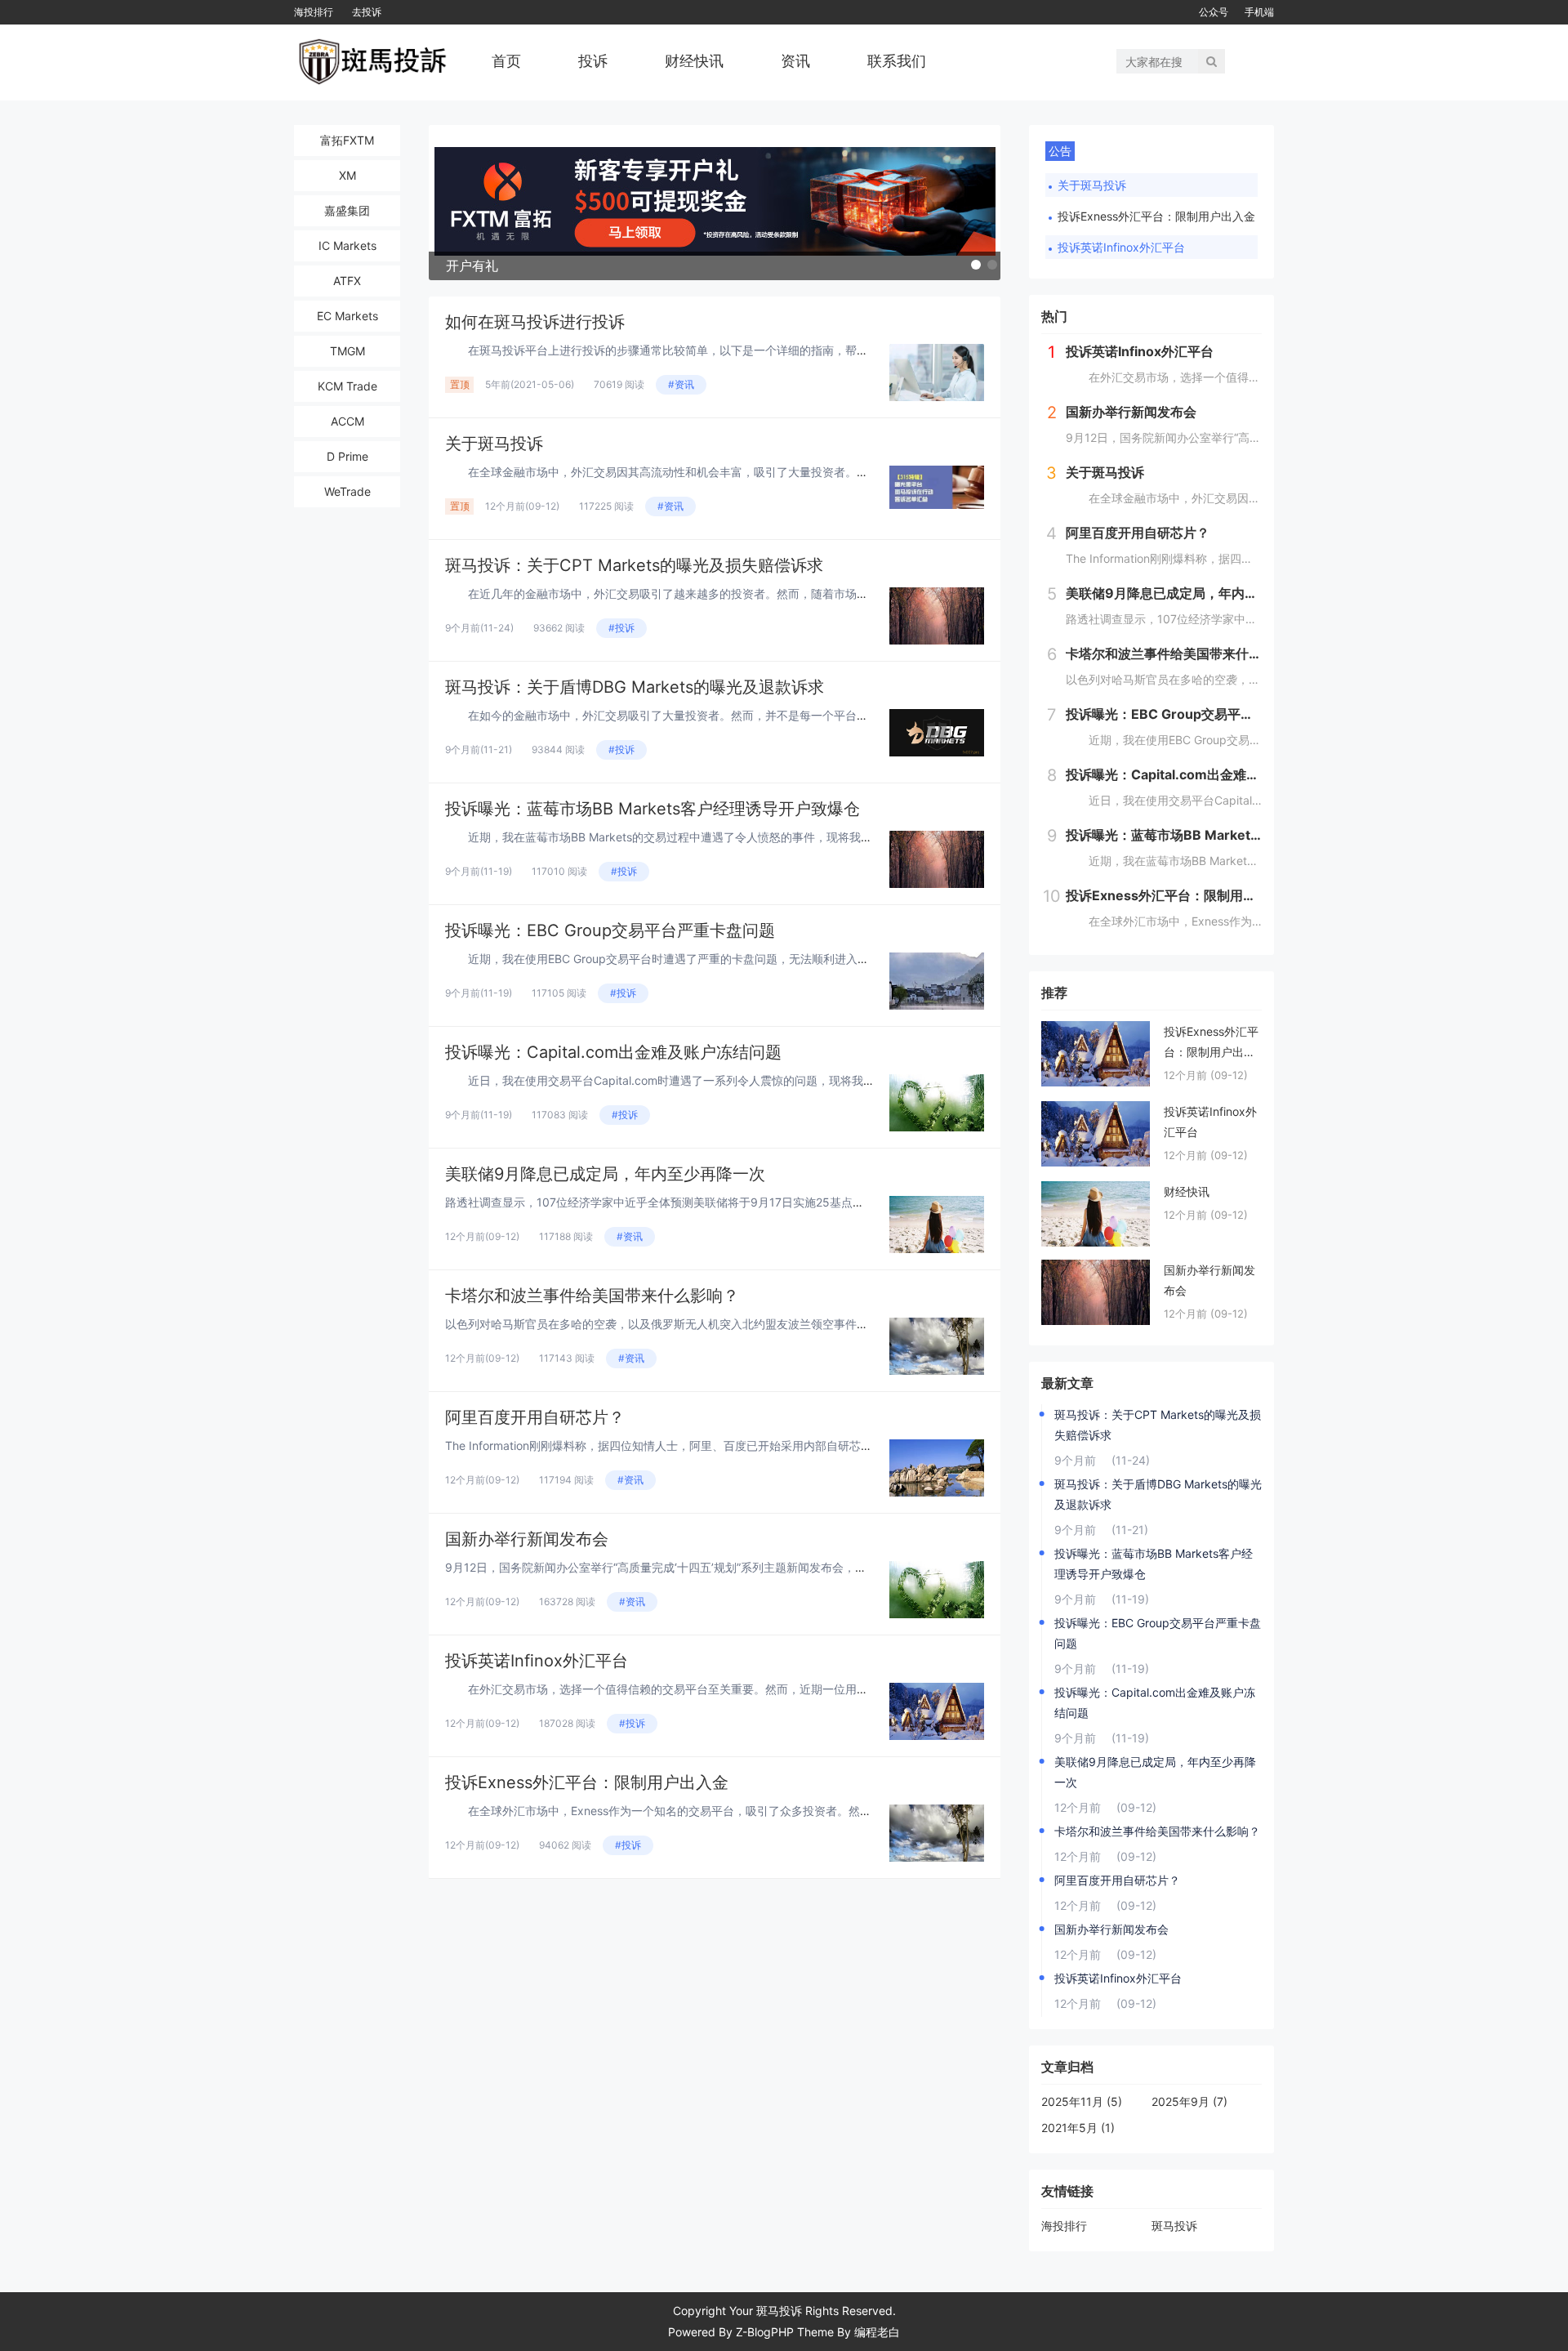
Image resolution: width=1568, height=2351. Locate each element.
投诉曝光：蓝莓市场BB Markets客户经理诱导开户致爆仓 (653, 809)
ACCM (347, 421)
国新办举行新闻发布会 (527, 1539)
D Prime (347, 456)
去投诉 (367, 12)
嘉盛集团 (347, 210)
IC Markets (347, 245)
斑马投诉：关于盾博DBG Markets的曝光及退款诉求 (635, 687)
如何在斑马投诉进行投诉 (535, 322)
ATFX (347, 281)
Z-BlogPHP (765, 2332)
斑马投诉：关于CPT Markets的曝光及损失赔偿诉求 (634, 565)
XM (347, 175)
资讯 (795, 61)
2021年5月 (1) (1078, 2128)
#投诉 (621, 628)
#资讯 (681, 384)
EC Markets (347, 316)
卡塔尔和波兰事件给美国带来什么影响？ (592, 1296)
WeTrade (347, 491)
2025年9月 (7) (1189, 2101)
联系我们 (897, 61)
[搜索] (1212, 61)
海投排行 (314, 12)
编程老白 (877, 2332)
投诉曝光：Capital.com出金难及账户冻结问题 (613, 1052)
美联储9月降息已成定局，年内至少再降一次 (605, 1174)
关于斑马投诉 (494, 444)
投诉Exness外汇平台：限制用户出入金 (587, 1782)
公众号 (1214, 12)
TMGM (347, 351)
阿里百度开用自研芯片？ (535, 1417)
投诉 (593, 61)
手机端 (1259, 12)
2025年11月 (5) (1082, 2101)
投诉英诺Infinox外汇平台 (537, 1661)
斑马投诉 (1174, 2226)
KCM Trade (347, 386)
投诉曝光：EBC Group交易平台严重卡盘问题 (610, 930)
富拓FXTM (347, 140)
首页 (506, 61)
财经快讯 (694, 61)
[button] (976, 265)
